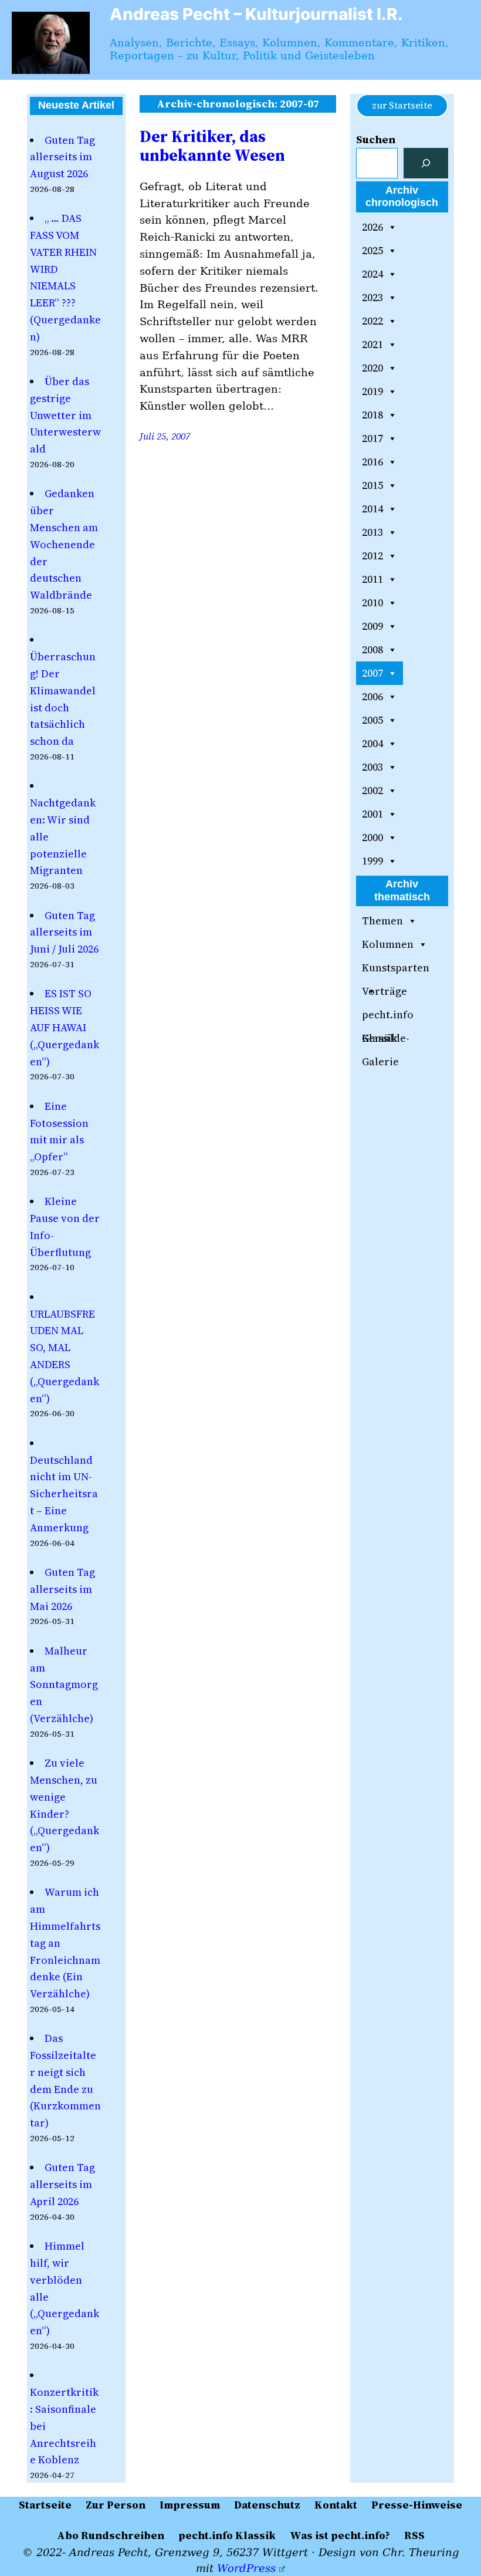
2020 (372, 368)
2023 (372, 297)
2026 (372, 227)
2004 (372, 743)
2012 (372, 556)
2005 (372, 720)
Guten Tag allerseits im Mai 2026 (62, 1589)
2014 (372, 509)
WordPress (246, 2568)
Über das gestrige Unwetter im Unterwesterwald (65, 415)
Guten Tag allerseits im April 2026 (62, 2184)
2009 (372, 626)
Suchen (376, 139)
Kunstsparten (396, 968)
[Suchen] (426, 163)
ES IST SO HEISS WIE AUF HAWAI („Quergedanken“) (65, 1027)
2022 (372, 321)
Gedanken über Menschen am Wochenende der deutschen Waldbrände (64, 544)
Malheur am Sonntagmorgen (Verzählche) (64, 1684)
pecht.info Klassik (388, 1017)
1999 (372, 861)
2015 (372, 485)
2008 (372, 649)
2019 (372, 391)
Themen (382, 921)
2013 (372, 532)
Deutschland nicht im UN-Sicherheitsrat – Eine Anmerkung (64, 1494)
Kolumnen (388, 944)
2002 (372, 790)
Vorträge (385, 991)
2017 (372, 438)
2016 (372, 462)
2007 (372, 673)
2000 (372, 837)
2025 (372, 250)
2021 (372, 344)
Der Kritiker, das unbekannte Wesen (212, 146)
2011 (372, 579)
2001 (372, 814)
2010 (372, 602)
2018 (372, 415)
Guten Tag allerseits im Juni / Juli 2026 (64, 932)
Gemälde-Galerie (386, 1040)
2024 (372, 274)
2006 (372, 696)
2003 (372, 767)
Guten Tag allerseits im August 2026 (62, 157)
